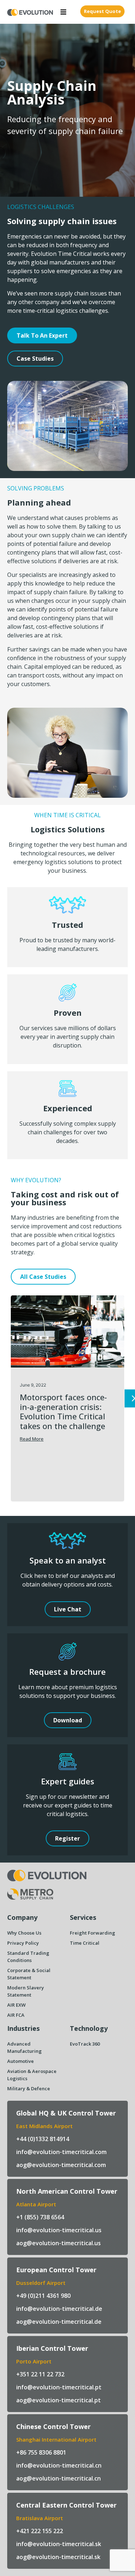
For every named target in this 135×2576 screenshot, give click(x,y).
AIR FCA (16, 2015)
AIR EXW (16, 2005)
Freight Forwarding (93, 1933)
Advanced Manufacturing (24, 2047)
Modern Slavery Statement (26, 1991)
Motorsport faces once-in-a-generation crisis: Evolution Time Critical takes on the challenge (63, 1411)
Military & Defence (29, 2088)
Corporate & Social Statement (29, 1974)
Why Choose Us (24, 1933)
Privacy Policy (23, 1943)
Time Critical (85, 1943)
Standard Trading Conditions (28, 1957)
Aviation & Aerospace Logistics (32, 2075)
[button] (63, 12)
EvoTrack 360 (85, 2044)
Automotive (21, 2061)
